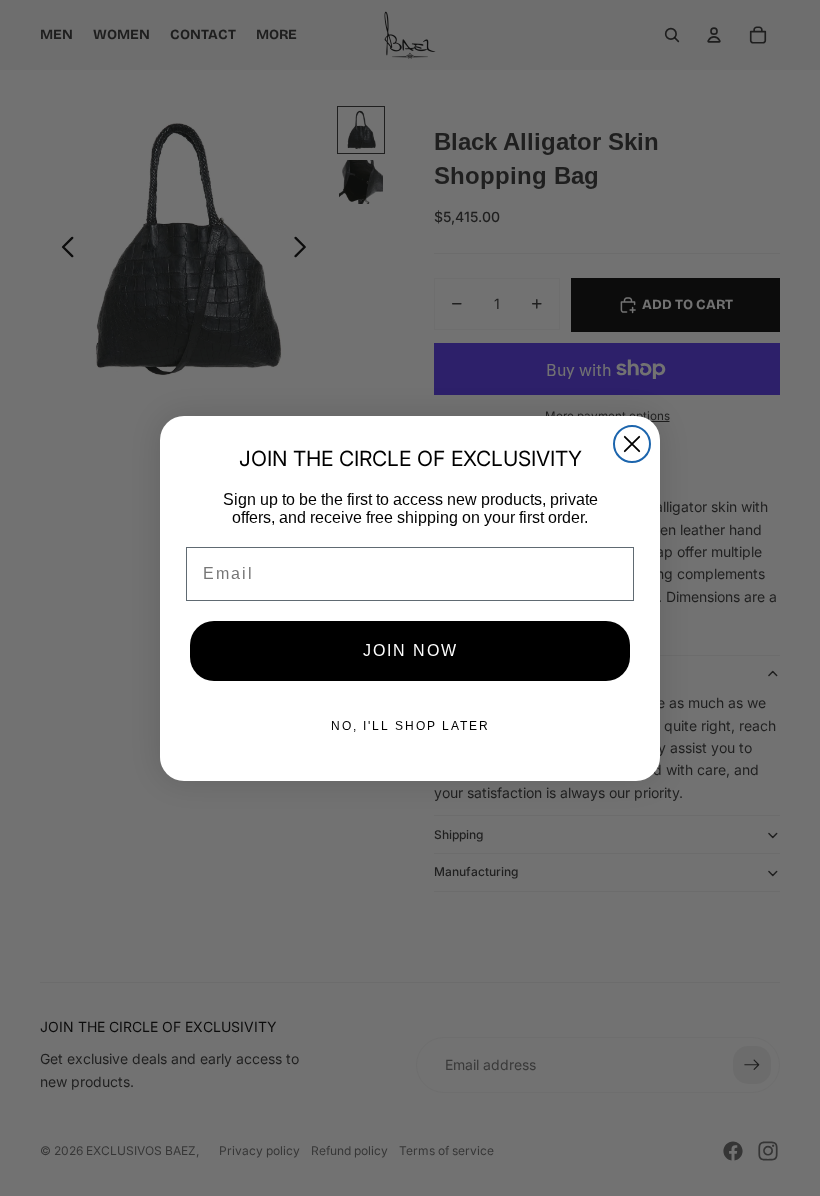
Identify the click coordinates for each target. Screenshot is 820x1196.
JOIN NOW (410, 650)
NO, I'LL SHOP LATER (410, 726)
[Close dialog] (632, 444)
